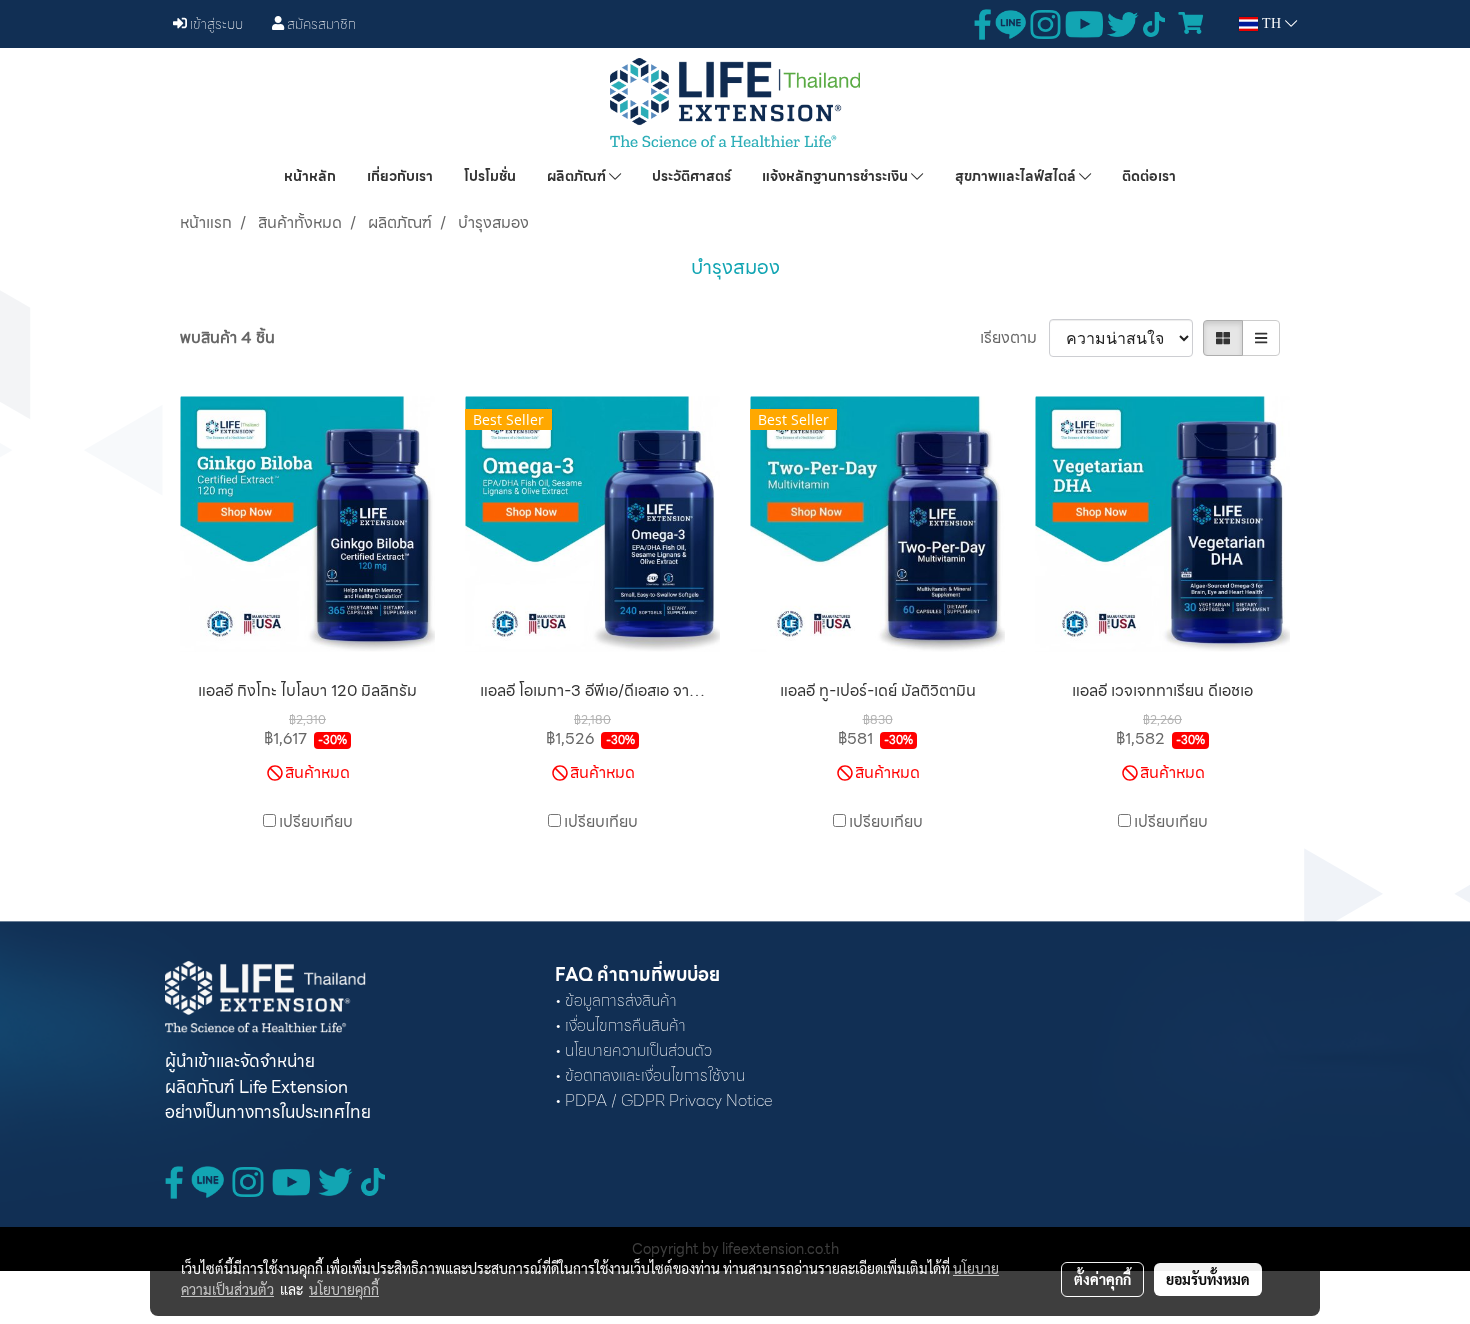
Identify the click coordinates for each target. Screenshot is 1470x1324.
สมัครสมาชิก (320, 24)
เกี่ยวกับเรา (400, 176)
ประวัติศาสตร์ (691, 176)
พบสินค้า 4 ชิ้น (227, 338)
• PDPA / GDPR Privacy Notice (663, 1100)
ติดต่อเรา (1149, 176)
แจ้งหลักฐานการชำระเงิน (836, 176)
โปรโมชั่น (490, 176)
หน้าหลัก (310, 176)
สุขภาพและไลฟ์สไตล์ (1017, 176)
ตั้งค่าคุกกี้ (1102, 1279)
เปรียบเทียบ (316, 822)
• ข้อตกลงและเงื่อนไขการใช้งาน (650, 1075)
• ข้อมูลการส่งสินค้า (616, 1000)
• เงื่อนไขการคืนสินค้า (620, 1025)
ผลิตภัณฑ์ (578, 176)
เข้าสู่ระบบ (215, 24)
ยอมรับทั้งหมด (1208, 1279)
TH (1271, 23)
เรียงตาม (1014, 338)
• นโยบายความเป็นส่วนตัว (633, 1050)
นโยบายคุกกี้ (344, 1289)
